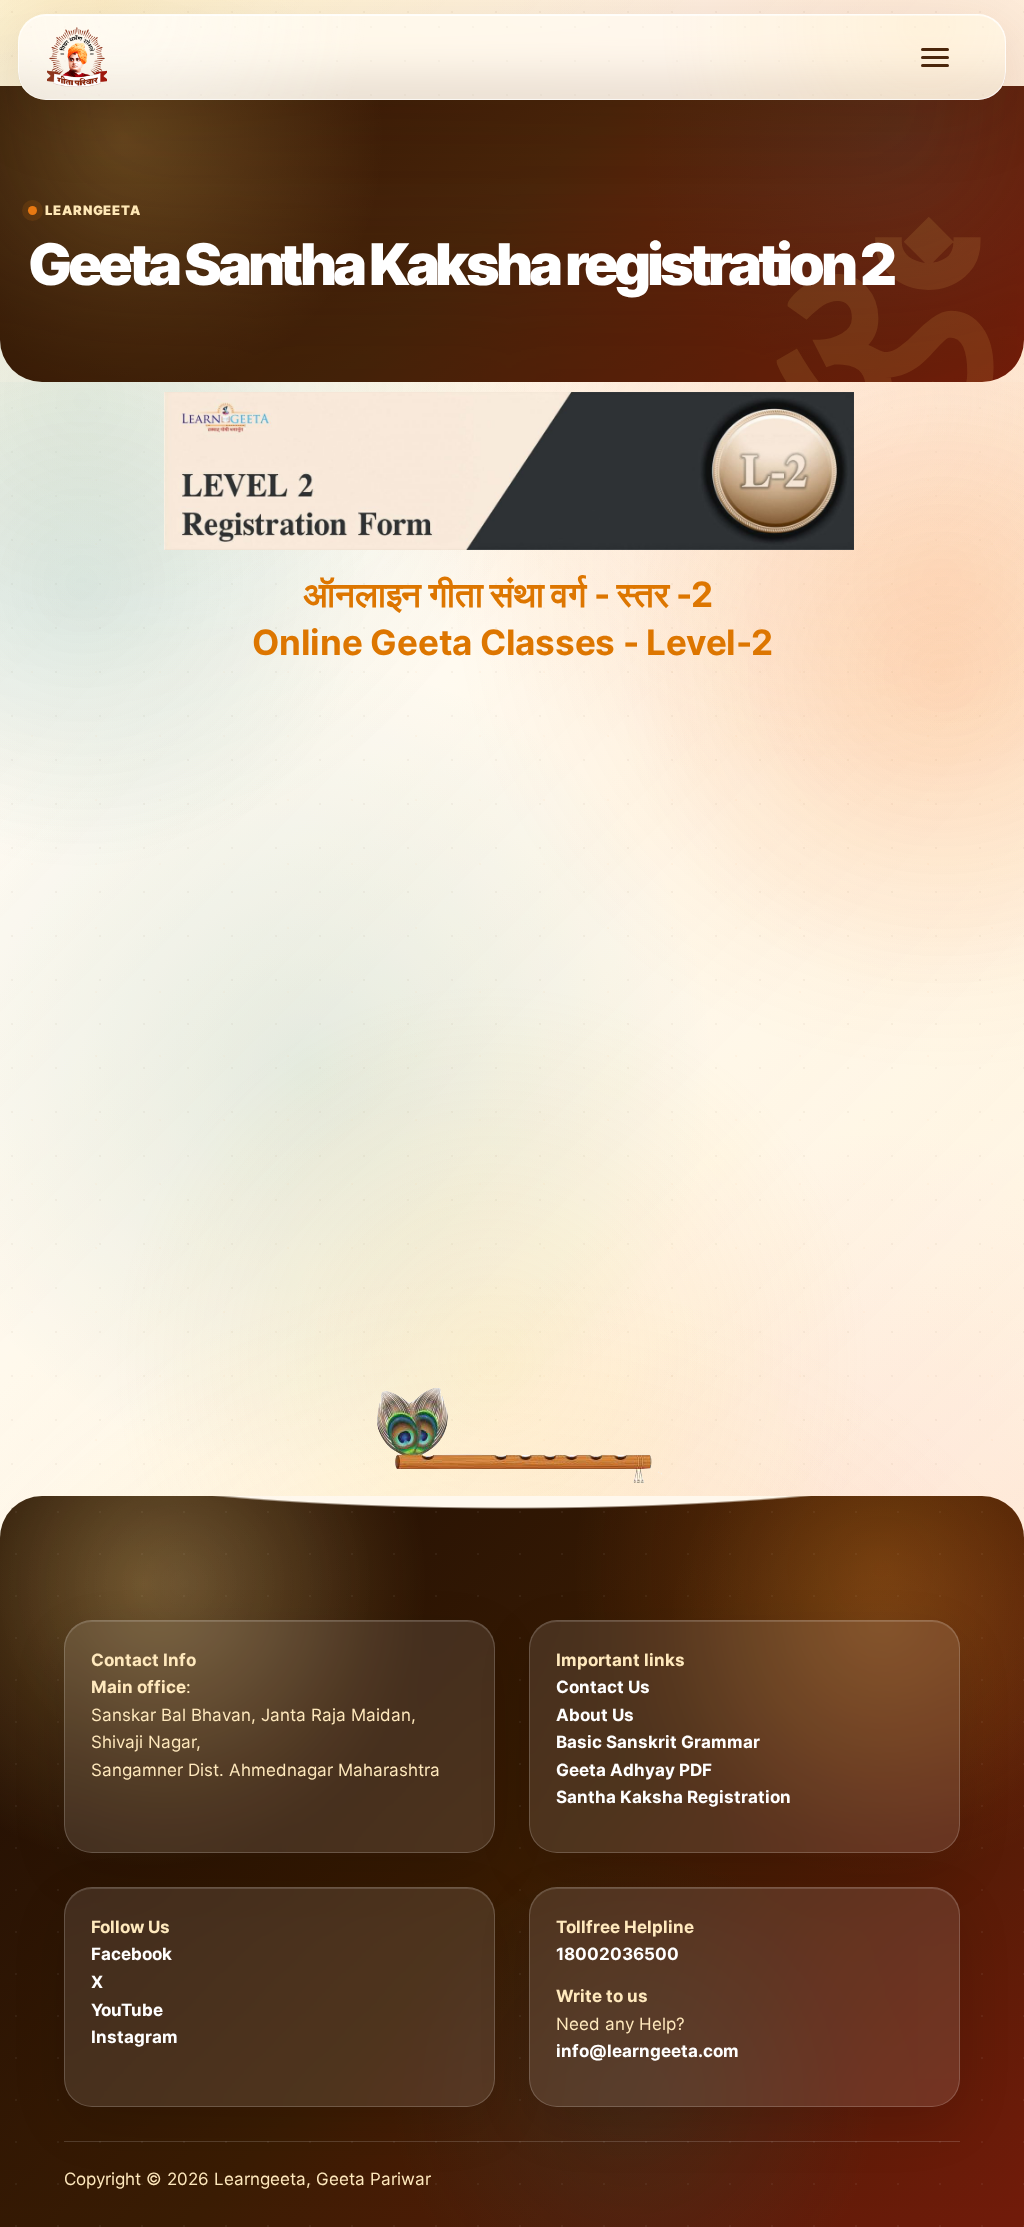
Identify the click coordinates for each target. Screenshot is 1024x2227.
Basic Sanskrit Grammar (658, 1742)
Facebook (131, 1954)
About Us (595, 1715)
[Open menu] (935, 57)
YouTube (127, 2010)
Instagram (134, 2037)
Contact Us (603, 1687)
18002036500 (617, 1954)
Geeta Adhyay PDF (634, 1770)
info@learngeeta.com (647, 2051)
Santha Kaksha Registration (673, 1797)
